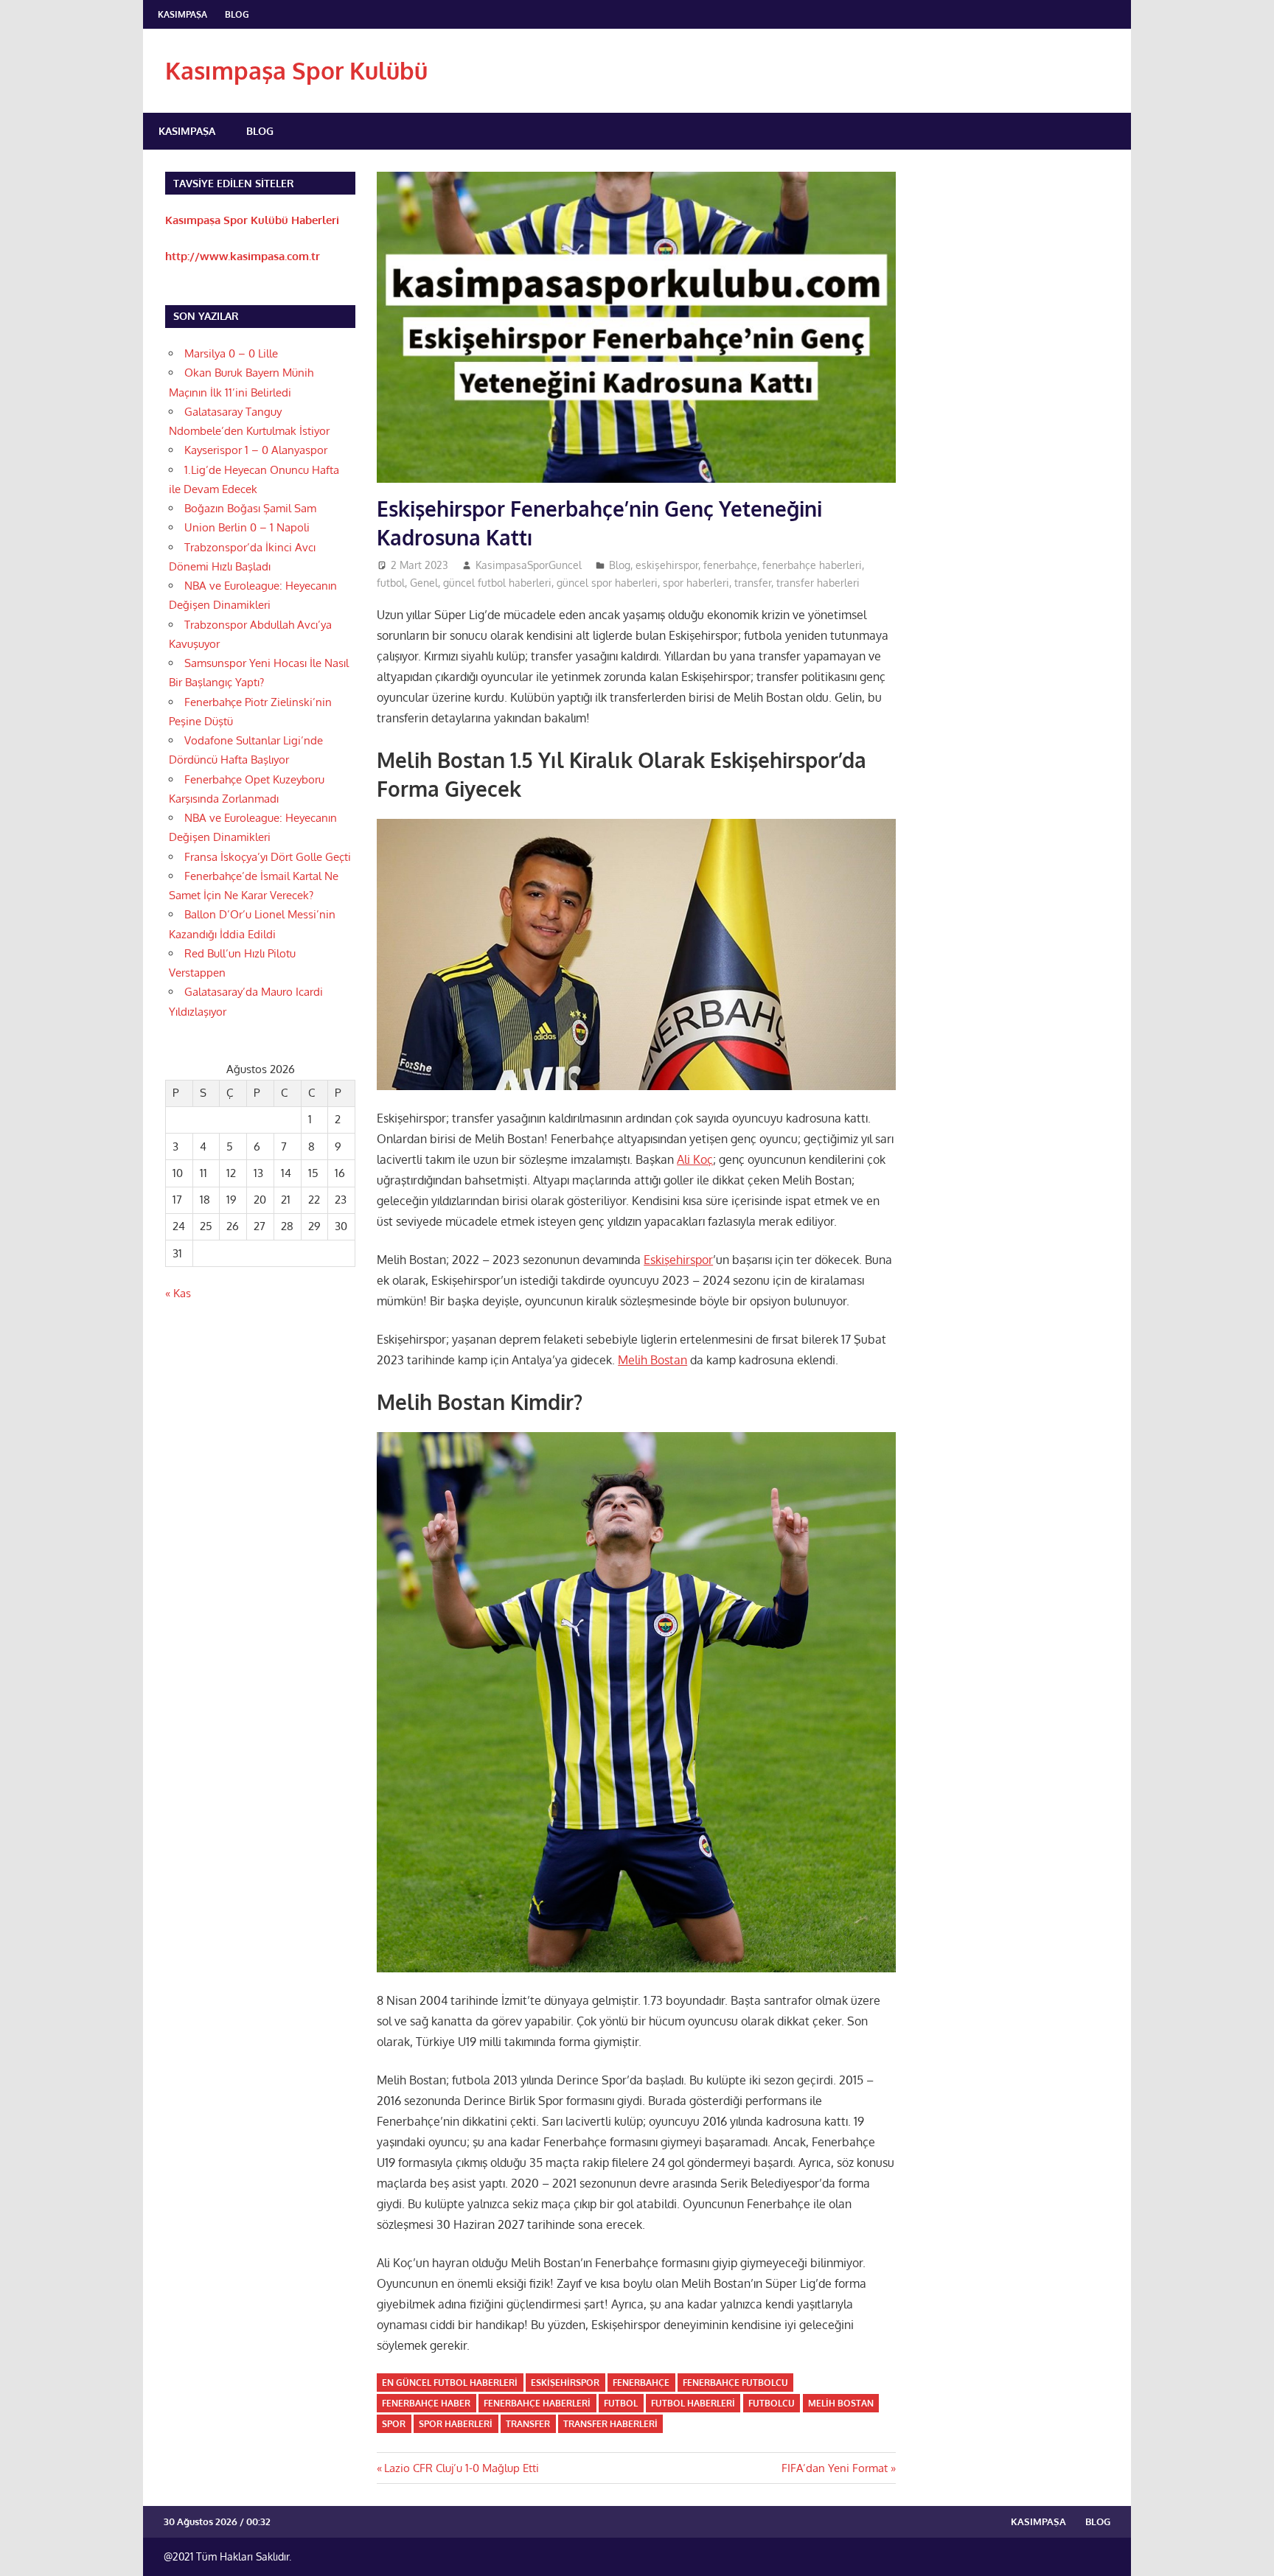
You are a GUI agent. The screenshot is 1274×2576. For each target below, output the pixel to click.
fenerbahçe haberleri (812, 565)
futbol (391, 583)
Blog (237, 14)
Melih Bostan (652, 1360)
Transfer (528, 2424)
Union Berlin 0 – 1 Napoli (247, 527)
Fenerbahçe (641, 2383)
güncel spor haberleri (607, 583)
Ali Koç (695, 1159)
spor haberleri (696, 583)
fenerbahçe (730, 565)
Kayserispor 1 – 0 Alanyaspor (256, 450)
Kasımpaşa (182, 14)
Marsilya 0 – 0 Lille (231, 353)
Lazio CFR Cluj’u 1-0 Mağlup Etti (461, 2468)
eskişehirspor (667, 565)
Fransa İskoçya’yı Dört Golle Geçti (268, 857)
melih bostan (841, 2403)
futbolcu (772, 2403)
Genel (424, 583)
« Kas (178, 1293)
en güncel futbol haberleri (450, 2383)
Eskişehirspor (678, 1260)
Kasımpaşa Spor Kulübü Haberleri (252, 220)
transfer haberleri (818, 583)
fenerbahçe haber (426, 2403)
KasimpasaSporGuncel (529, 565)
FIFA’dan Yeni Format (835, 2468)
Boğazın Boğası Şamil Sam (250, 508)
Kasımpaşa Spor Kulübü (296, 70)
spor (394, 2424)
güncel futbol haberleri (497, 583)
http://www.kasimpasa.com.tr (243, 256)
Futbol (621, 2403)
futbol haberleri (693, 2403)
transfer (753, 583)
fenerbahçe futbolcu (735, 2383)
